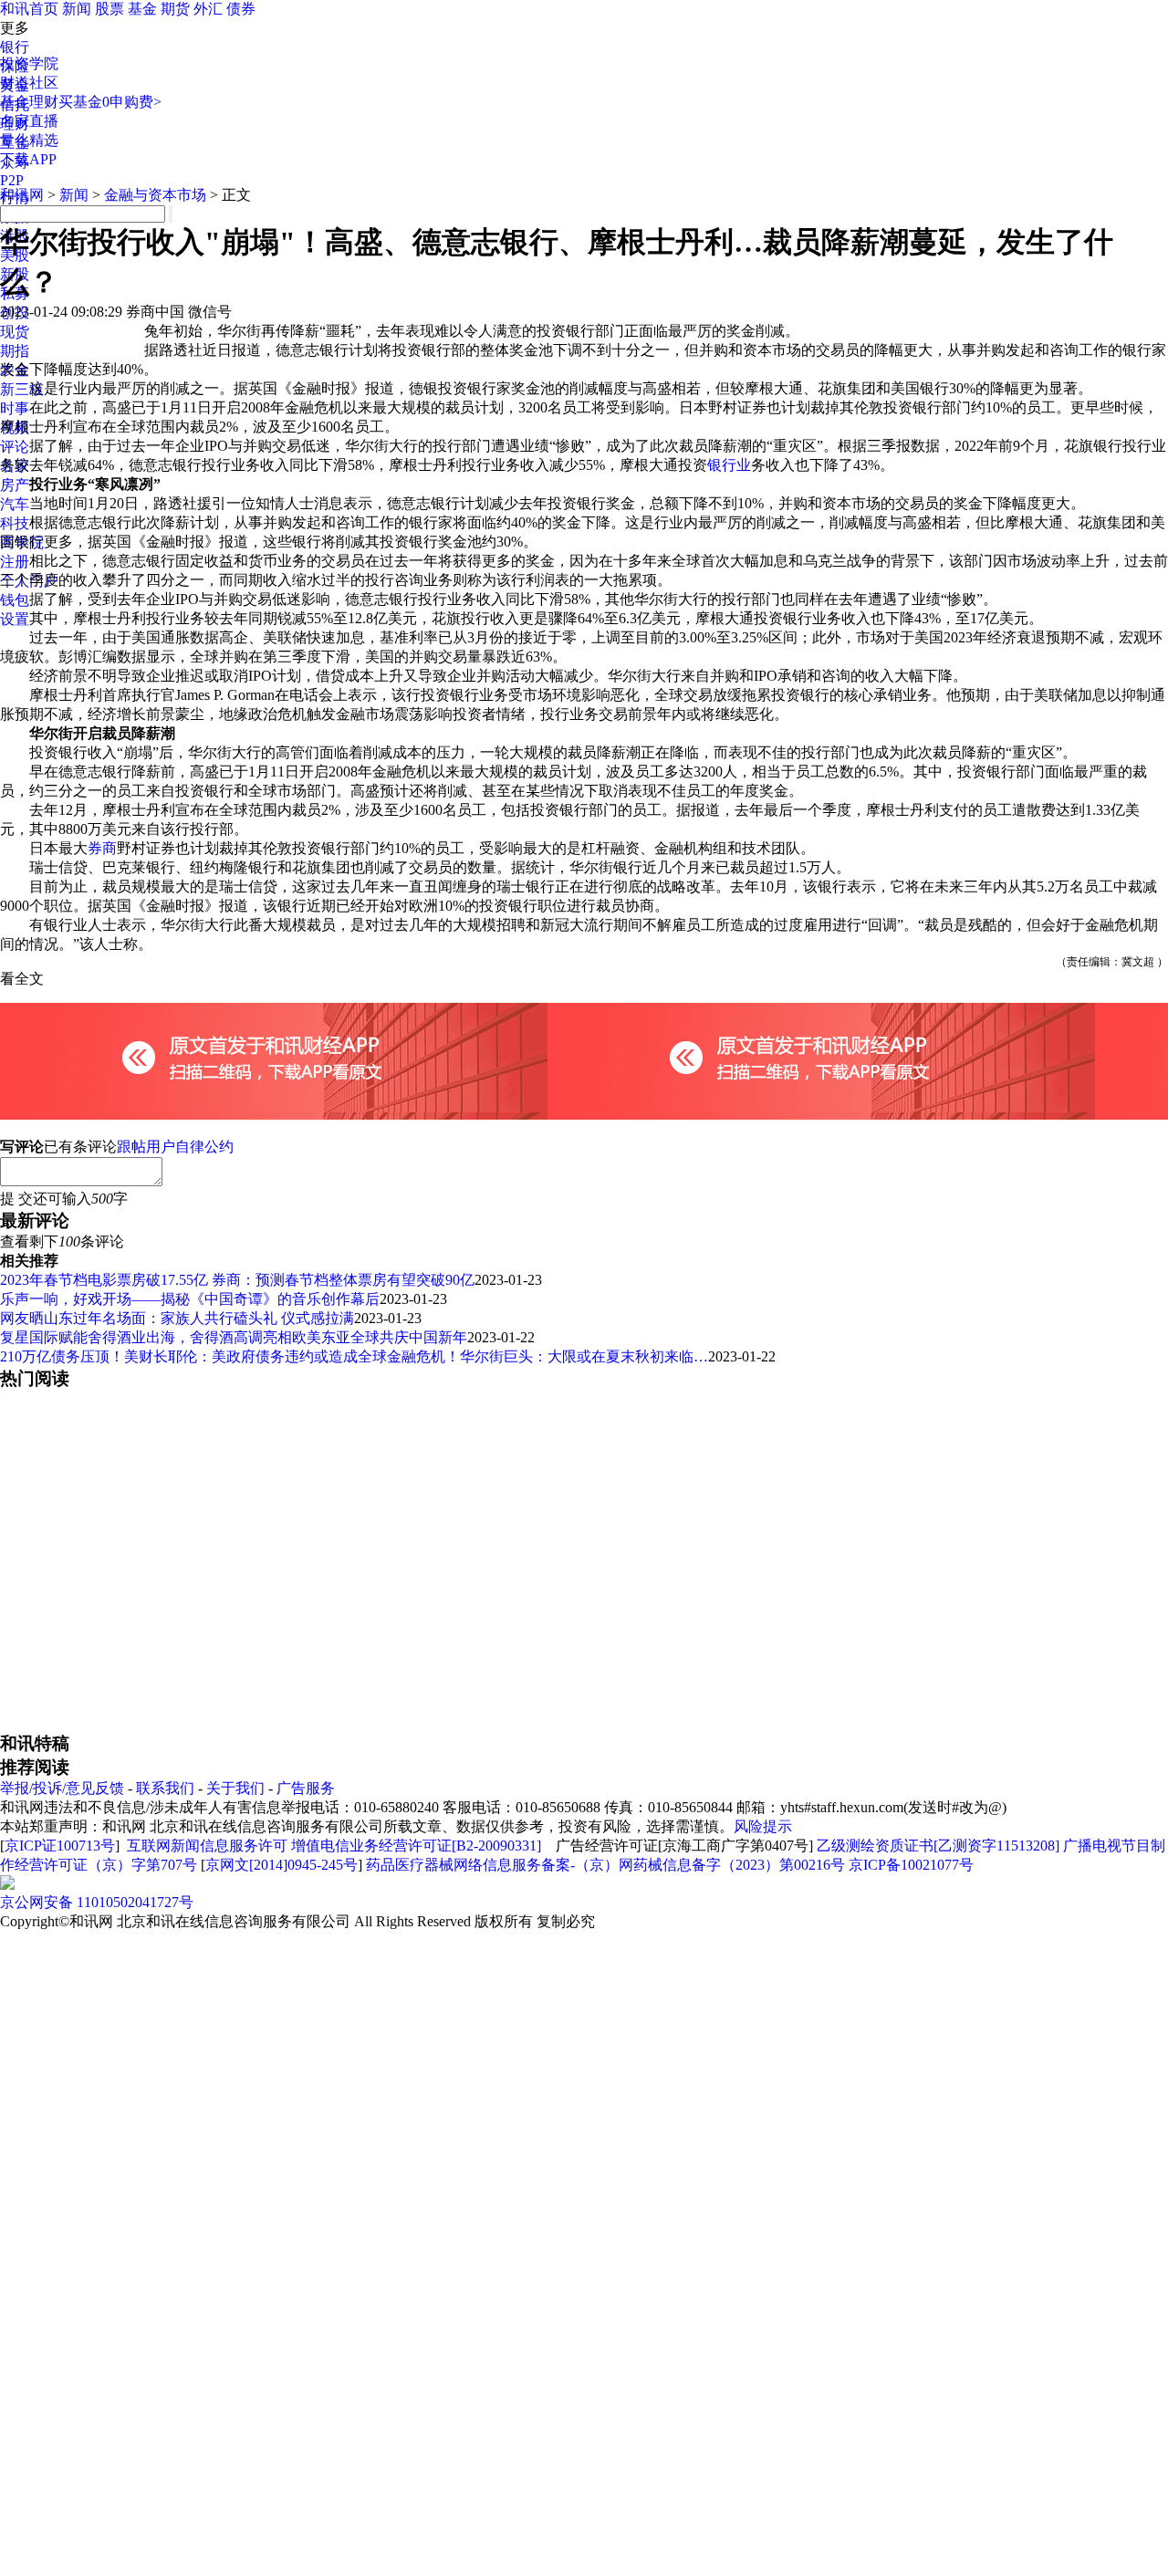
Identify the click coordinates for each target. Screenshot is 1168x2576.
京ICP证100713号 (60, 1846)
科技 (15, 523)
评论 (15, 447)
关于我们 (235, 1788)
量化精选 (29, 140)
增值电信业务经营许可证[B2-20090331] (416, 1846)
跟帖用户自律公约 (175, 1147)
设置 (15, 619)
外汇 (208, 9)
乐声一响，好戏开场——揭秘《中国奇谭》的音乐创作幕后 (190, 1299)
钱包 (15, 600)
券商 (102, 848)
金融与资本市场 (155, 195)
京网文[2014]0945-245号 (282, 1865)
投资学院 (29, 63)
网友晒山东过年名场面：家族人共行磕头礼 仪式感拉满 (177, 1318)
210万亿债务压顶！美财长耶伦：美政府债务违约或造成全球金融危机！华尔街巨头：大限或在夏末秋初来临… (354, 1356)
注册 (15, 562)
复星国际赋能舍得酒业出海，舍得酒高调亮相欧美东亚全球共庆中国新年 (234, 1337)
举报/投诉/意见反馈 (62, 1788)
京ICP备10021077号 (911, 1865)
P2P (12, 180)
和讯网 (22, 195)
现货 (15, 332)
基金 (142, 9)
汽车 (15, 504)
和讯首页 (29, 9)
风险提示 (763, 1826)
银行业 (729, 465)
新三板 (22, 389)
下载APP (28, 159)
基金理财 (29, 102)
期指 (15, 351)
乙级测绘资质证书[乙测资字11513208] (938, 1846)
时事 (15, 408)
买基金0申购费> (110, 102)
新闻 (77, 9)
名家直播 (29, 121)
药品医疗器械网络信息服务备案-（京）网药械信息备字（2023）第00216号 (605, 1865)
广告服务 (306, 1788)
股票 (109, 9)
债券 (241, 9)
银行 (15, 47)
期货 (175, 9)
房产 (15, 485)
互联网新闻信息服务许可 (207, 1846)
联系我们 (165, 1788)
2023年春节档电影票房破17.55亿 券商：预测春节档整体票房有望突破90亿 (237, 1280)
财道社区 (29, 83)
